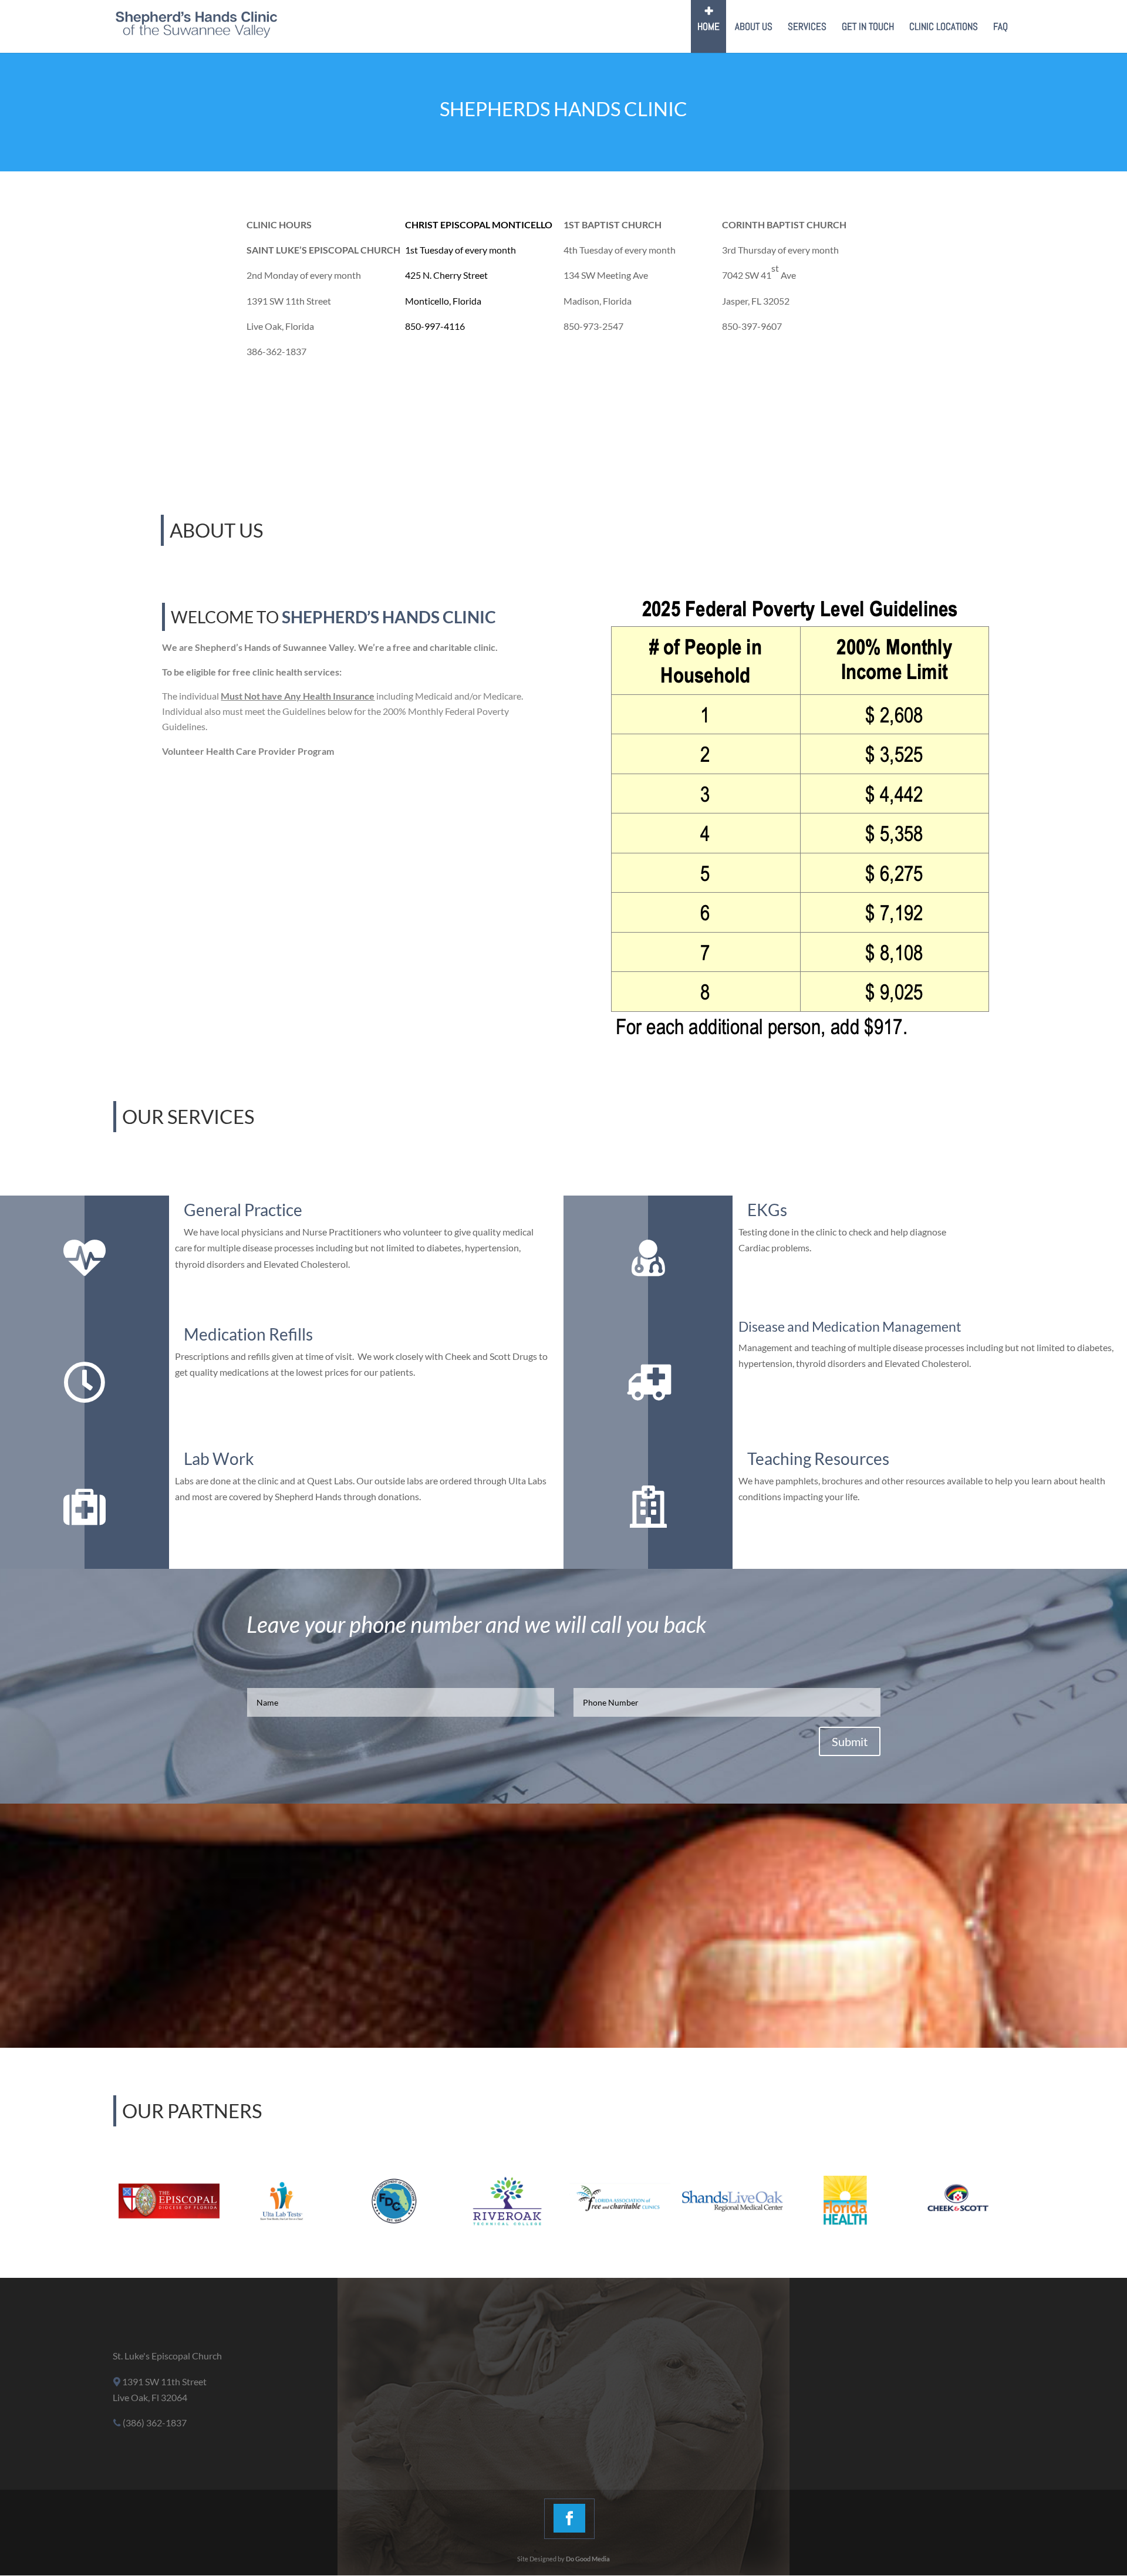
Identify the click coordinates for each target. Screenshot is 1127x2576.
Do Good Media (588, 2559)
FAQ (1001, 28)
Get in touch (868, 28)
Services (807, 28)
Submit (850, 1741)
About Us (754, 28)
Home (708, 28)
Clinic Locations (944, 28)
